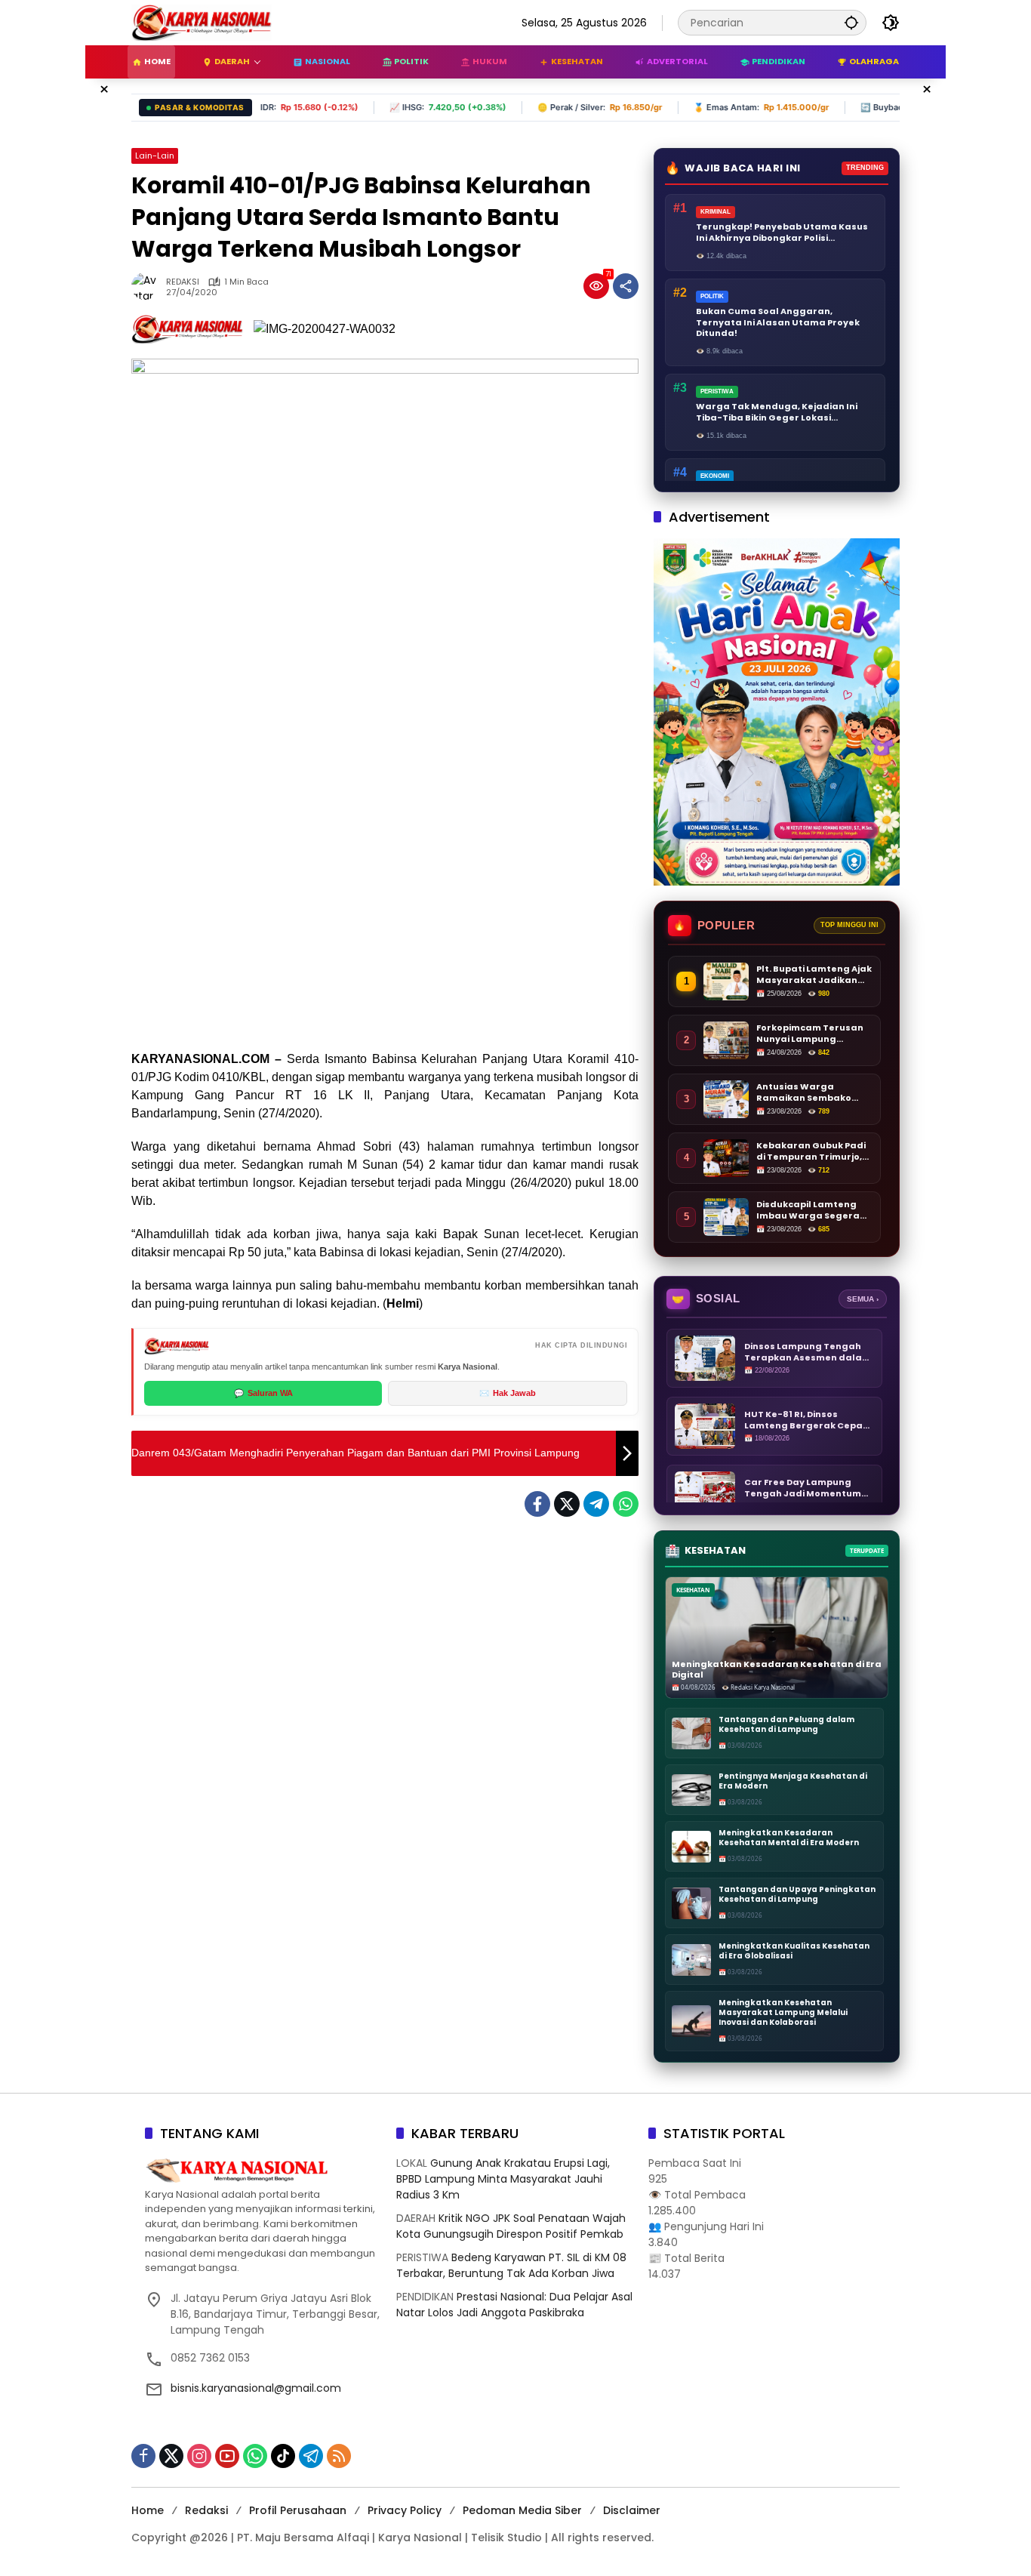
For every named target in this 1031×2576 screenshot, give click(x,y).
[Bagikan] (626, 286)
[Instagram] (199, 2456)
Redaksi (206, 2510)
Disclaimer (632, 2510)
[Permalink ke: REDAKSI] (149, 286)
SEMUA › (863, 1299)
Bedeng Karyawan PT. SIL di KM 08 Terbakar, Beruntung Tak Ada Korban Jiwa (511, 2265)
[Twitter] (567, 1504)
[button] (851, 22)
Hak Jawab (508, 1393)
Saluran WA (263, 1393)
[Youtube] (227, 2456)
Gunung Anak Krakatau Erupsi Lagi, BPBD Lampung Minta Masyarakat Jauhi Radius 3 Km (503, 2179)
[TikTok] (283, 2456)
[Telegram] (596, 1504)
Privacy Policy (405, 2510)
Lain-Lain (155, 156)
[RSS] (339, 2456)
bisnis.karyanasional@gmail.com (256, 2388)
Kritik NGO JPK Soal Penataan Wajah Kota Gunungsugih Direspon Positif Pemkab (511, 2226)
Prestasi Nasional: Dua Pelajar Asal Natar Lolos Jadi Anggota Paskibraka (514, 2305)
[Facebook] (537, 1504)
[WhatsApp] (626, 1504)
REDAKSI (183, 282)
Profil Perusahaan (298, 2510)
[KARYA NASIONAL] (202, 22)
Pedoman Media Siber (522, 2510)
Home (148, 2510)
